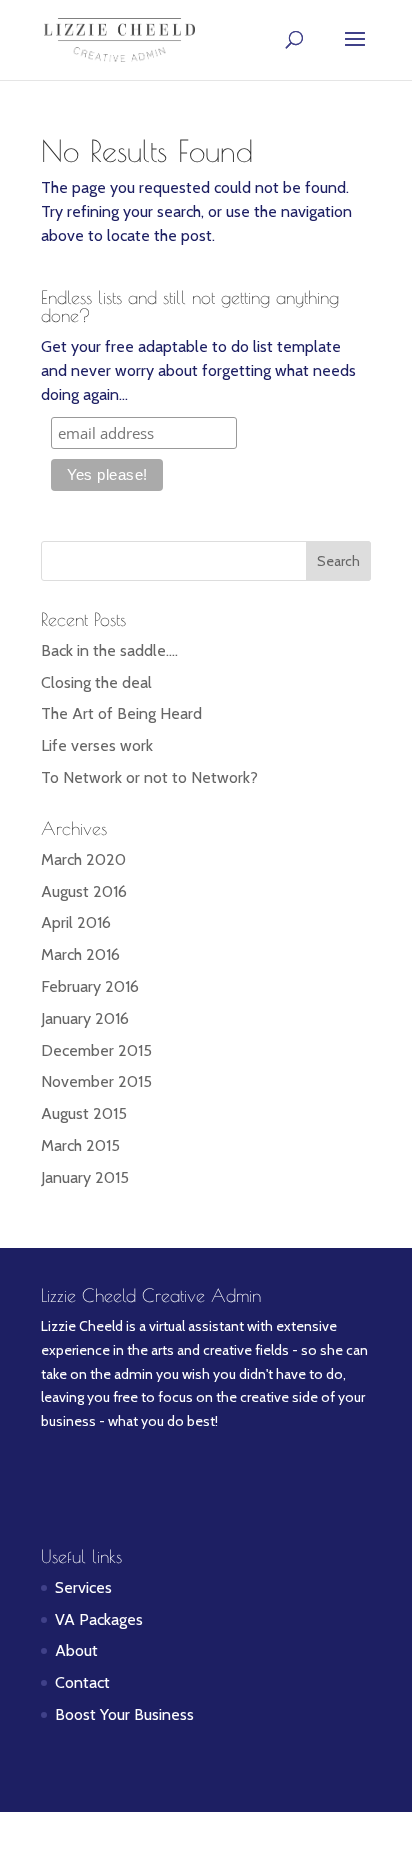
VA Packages (99, 1619)
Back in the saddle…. (109, 650)
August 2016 (84, 891)
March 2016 (80, 954)
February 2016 (90, 986)
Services (83, 1587)
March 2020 (83, 859)
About (76, 1650)
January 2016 (85, 1018)
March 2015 (80, 1145)
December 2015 (96, 1050)
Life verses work (97, 745)
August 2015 (84, 1113)
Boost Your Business (124, 1714)
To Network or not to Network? (149, 777)
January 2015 (85, 1177)
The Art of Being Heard (121, 713)
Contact (82, 1682)
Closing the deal (96, 682)
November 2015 (96, 1081)
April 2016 (76, 922)
